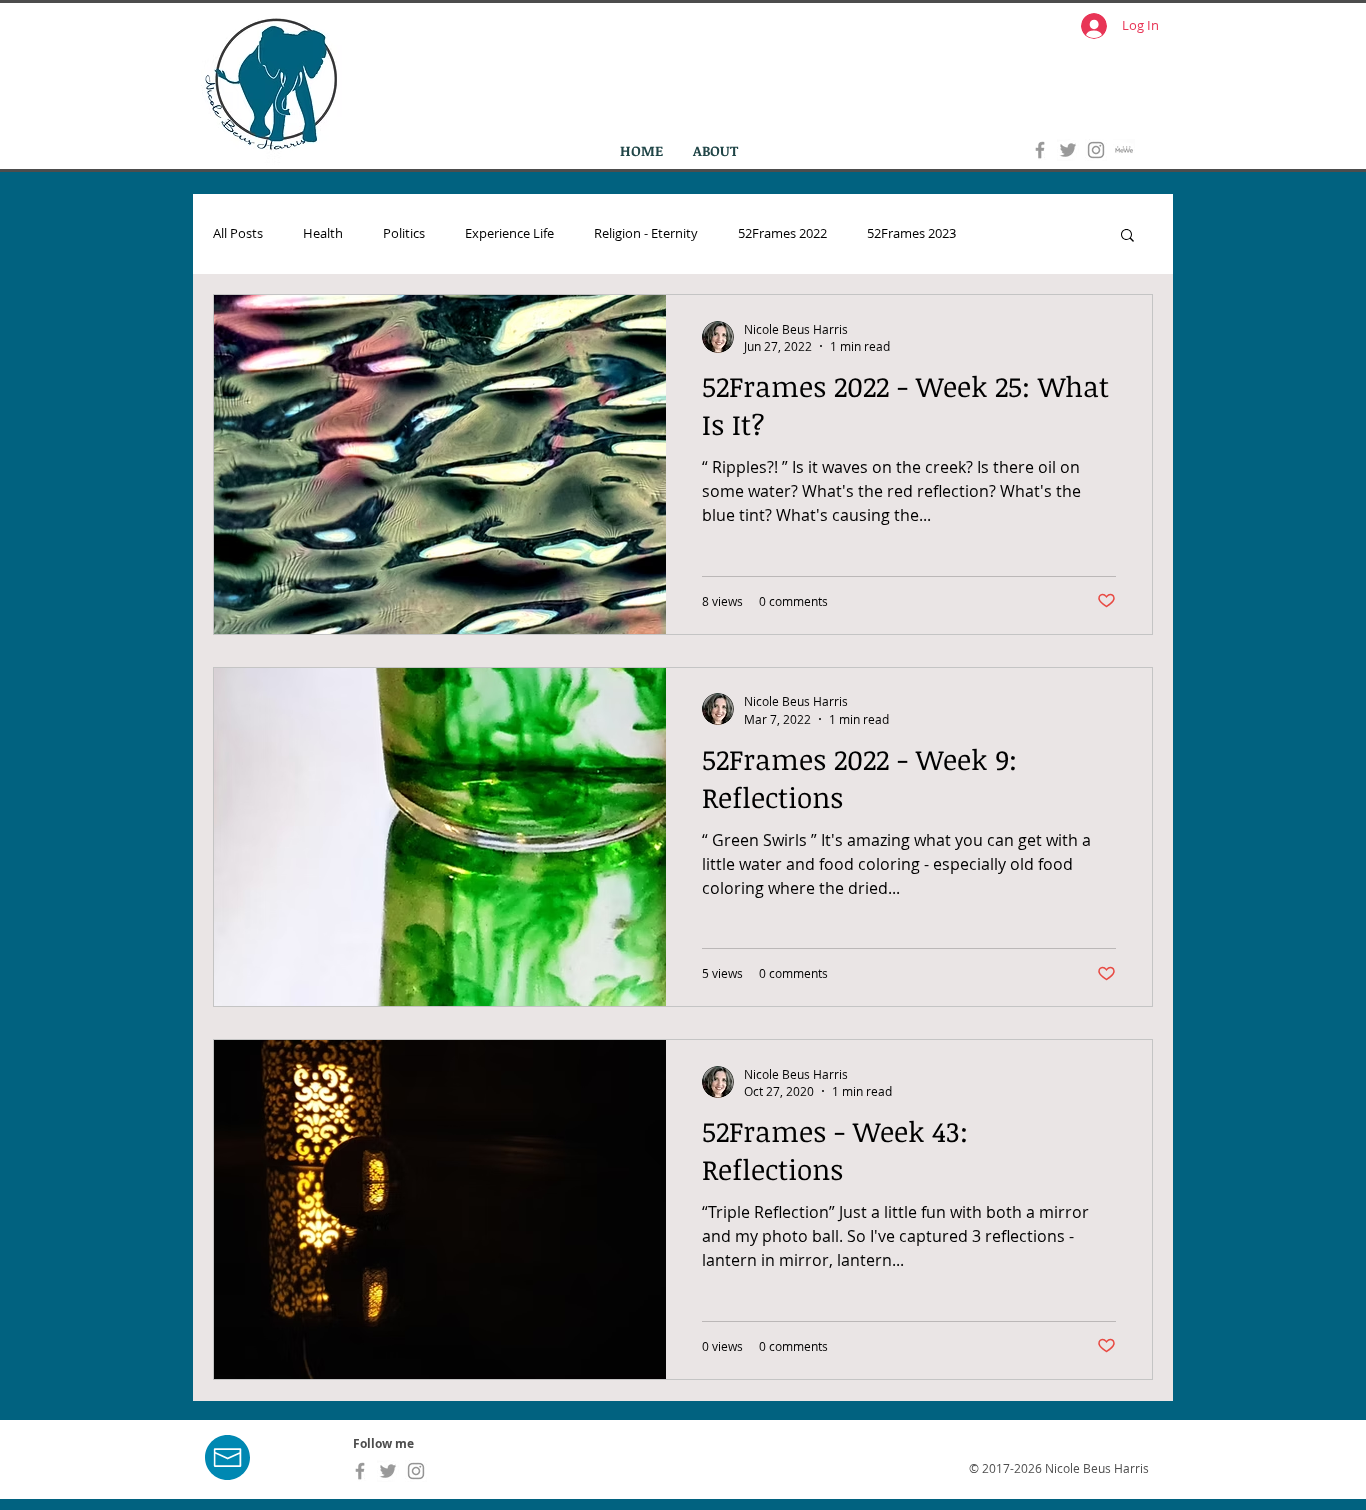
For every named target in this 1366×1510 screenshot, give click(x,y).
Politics (404, 234)
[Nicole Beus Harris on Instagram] (1096, 150)
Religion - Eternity (646, 234)
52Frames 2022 (782, 234)
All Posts (238, 234)
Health (323, 234)
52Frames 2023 (911, 234)
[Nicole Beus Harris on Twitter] (1068, 150)
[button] (1127, 236)
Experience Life (509, 234)
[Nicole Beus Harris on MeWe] (1124, 150)
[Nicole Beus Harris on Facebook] (1040, 150)
